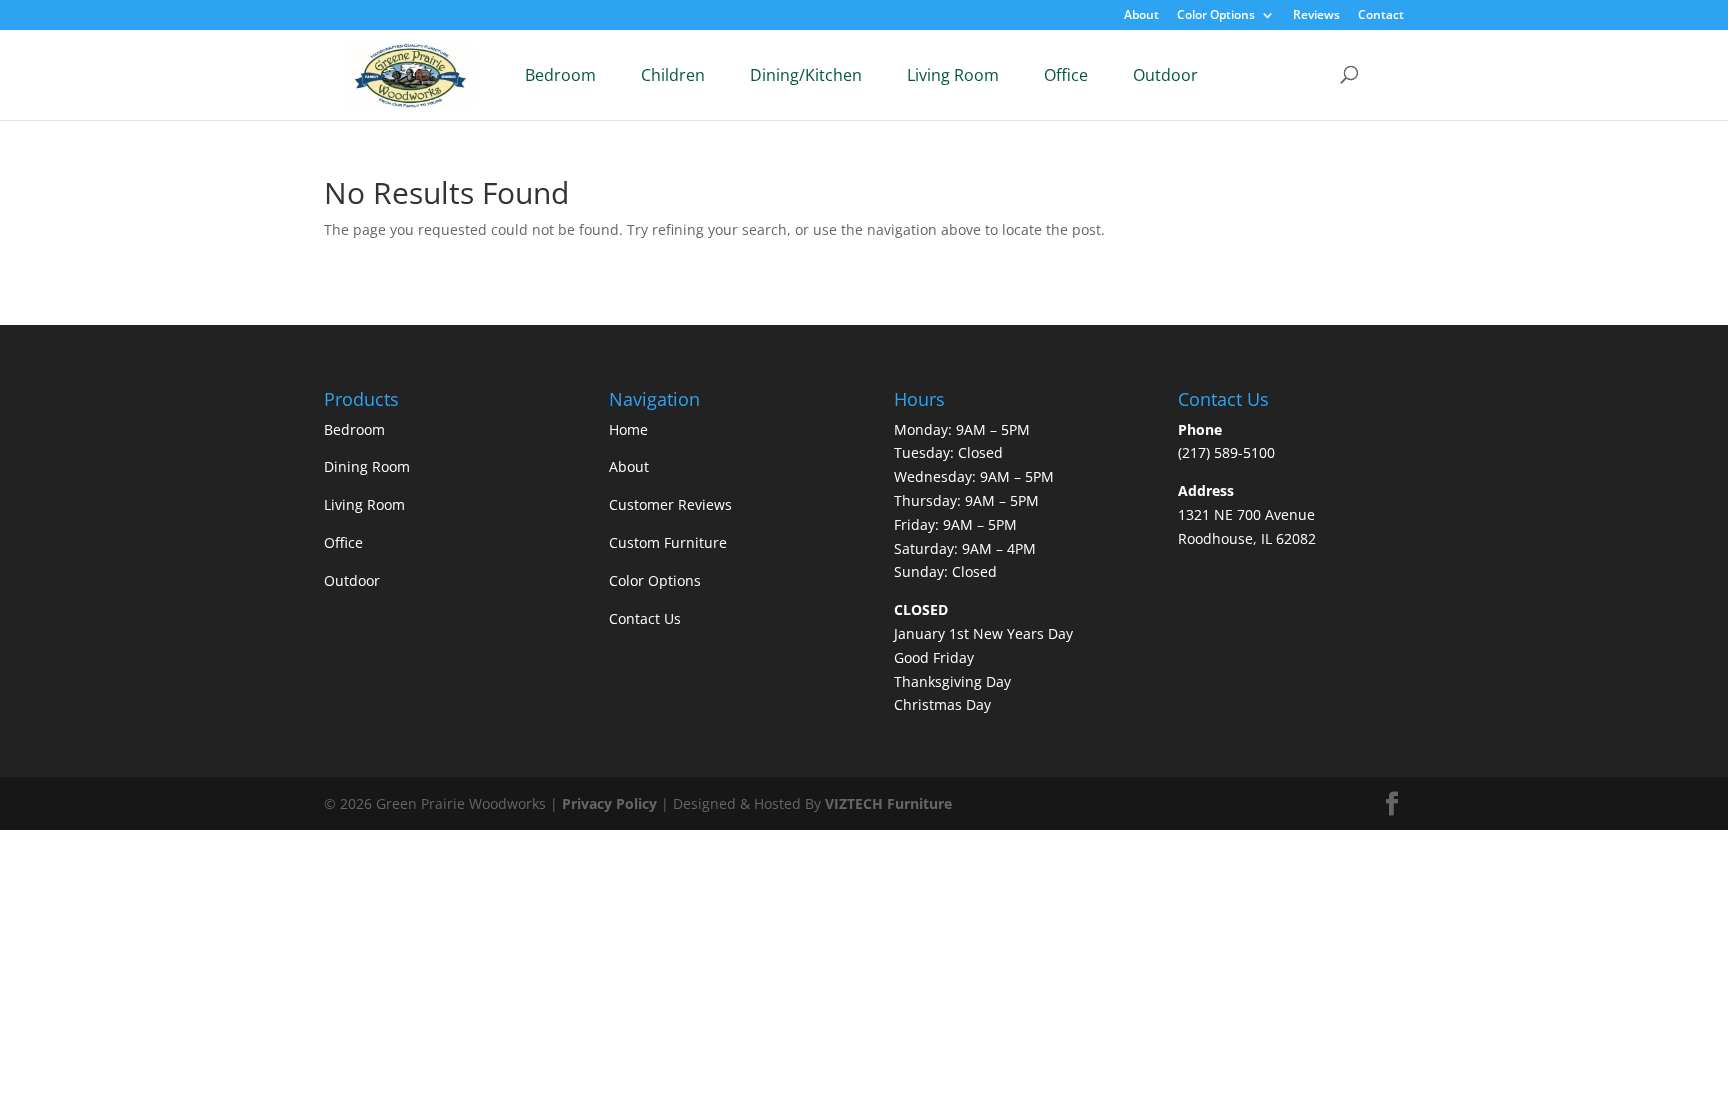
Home (628, 429)
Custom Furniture (668, 542)
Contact (1381, 16)
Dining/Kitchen (806, 75)
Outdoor (1165, 75)
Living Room (953, 75)
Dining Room (367, 466)
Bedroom (560, 75)
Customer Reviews (670, 504)
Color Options (1216, 16)
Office (1066, 75)
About (1141, 16)
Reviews (1316, 16)
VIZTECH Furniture (888, 803)
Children (673, 75)
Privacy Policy (609, 803)
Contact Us (645, 618)
